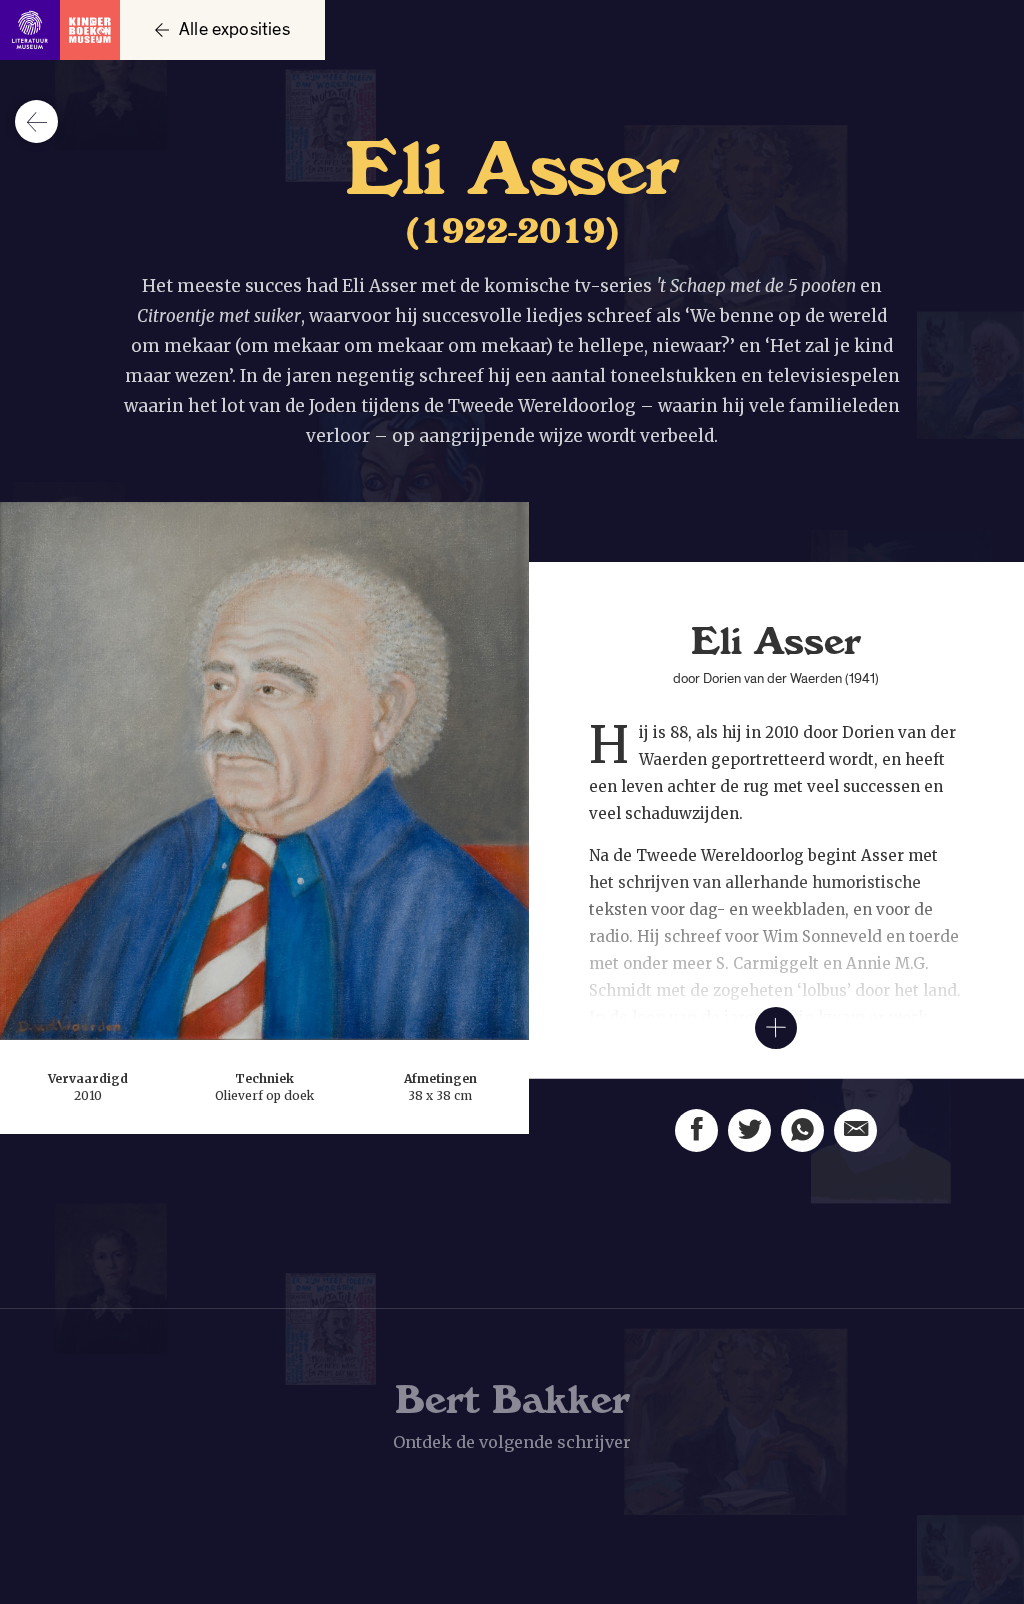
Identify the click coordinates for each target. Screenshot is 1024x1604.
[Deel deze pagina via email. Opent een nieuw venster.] (855, 1130)
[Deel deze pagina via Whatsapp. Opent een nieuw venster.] (802, 1130)
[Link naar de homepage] (60, 30)
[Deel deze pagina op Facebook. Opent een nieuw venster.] (696, 1130)
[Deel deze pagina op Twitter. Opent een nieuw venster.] (749, 1130)
